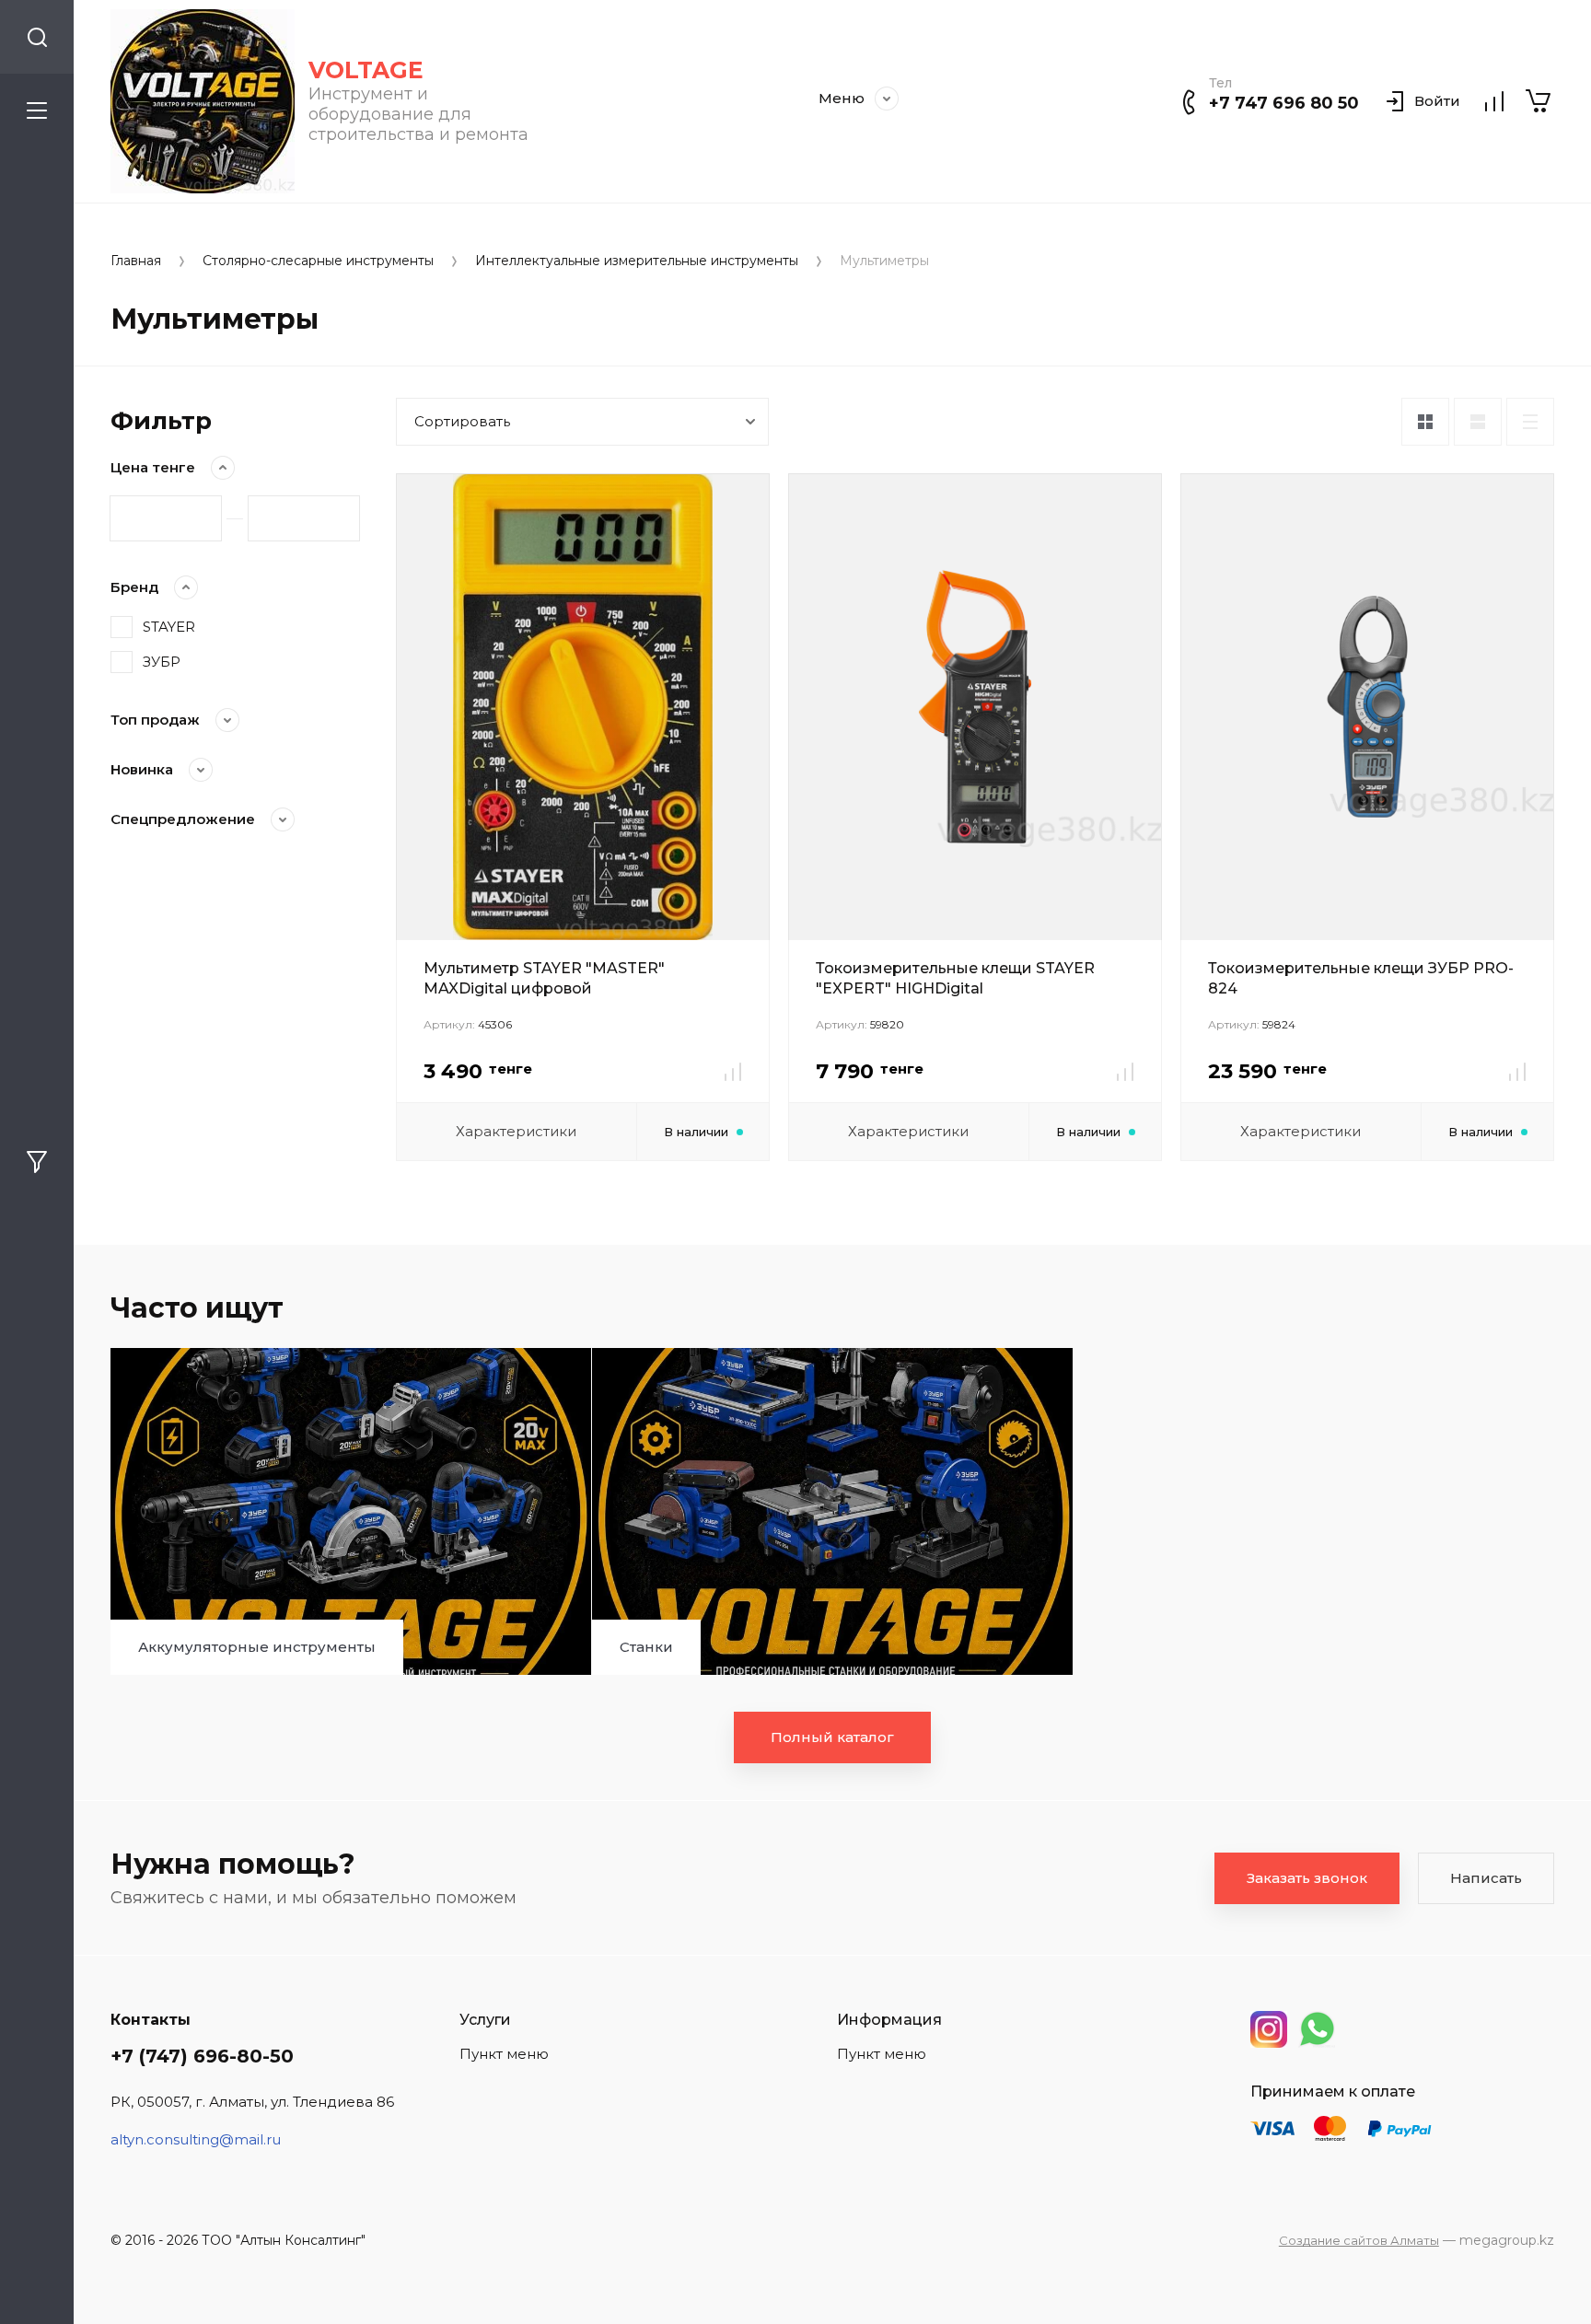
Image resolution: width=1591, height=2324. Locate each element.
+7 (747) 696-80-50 (202, 2056)
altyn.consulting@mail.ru (196, 2139)
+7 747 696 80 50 (1284, 103)
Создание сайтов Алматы (1359, 2240)
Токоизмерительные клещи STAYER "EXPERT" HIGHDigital (955, 978)
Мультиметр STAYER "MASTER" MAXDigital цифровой (544, 978)
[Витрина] (1425, 422)
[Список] (1478, 422)
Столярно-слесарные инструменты (318, 261)
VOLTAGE (366, 70)
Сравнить (733, 1072)
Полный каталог (832, 1737)
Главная (136, 261)
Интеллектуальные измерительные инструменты (637, 261)
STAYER (169, 627)
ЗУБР (162, 662)
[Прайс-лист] (1530, 422)
